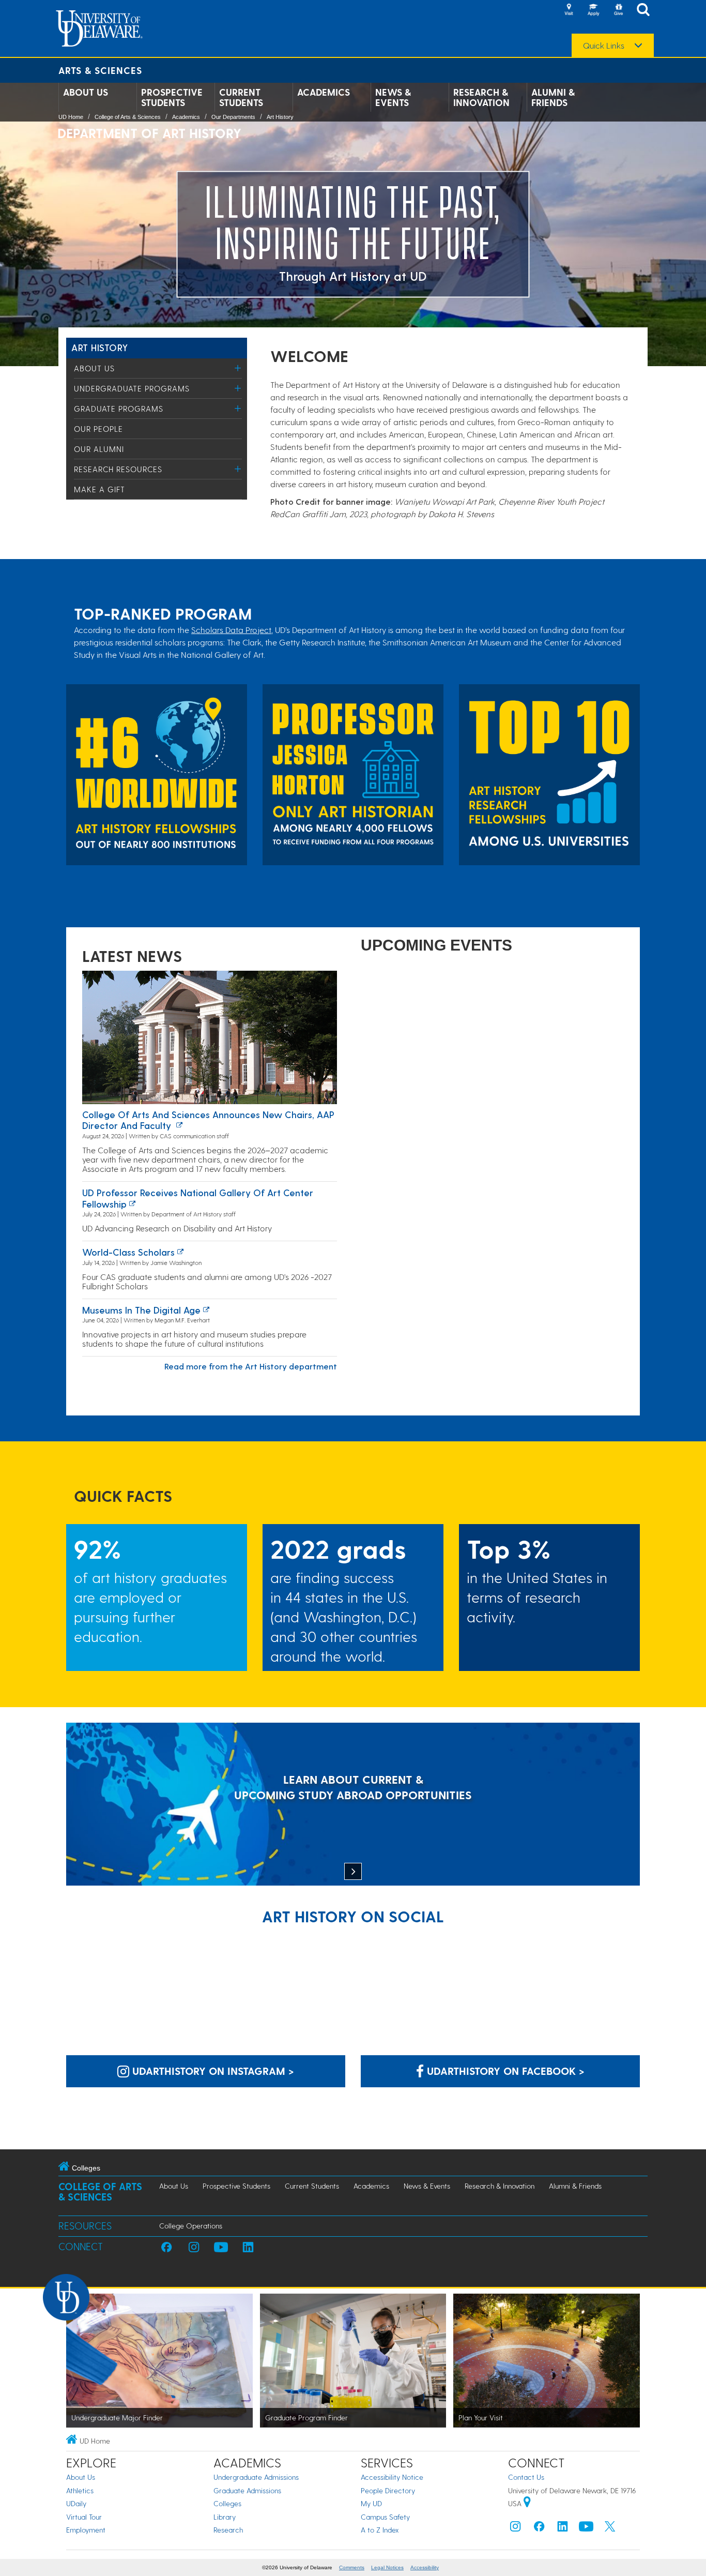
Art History (280, 117)
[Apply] (593, 10)
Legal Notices (387, 2567)
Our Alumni (99, 449)
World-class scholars (128, 1252)
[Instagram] (515, 2529)
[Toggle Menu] (238, 368)
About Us (86, 92)
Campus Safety (385, 2517)
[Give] (618, 10)
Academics (324, 92)
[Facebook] (539, 2529)
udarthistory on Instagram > (212, 2071)
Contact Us (526, 2477)
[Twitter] (610, 2529)
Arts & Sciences (100, 70)
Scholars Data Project (231, 630)
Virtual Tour (84, 2517)
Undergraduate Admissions (256, 2477)
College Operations (191, 2226)
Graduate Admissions (247, 2490)
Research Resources (118, 469)
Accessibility (425, 2567)
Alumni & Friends (553, 97)
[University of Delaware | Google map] (527, 2503)
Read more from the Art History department (251, 1366)
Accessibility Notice (392, 2477)
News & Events (393, 97)
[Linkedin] (563, 2529)
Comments (352, 2567)
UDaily (76, 2503)
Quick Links (604, 46)
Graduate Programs (119, 409)
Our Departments (233, 117)
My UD (371, 2503)
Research (228, 2530)
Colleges (227, 2503)
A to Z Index (380, 2530)
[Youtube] (586, 2529)
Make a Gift (99, 489)
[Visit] (569, 10)
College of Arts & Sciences (128, 117)
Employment (86, 2530)
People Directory (388, 2490)
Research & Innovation (481, 97)
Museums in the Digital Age (141, 1310)
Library (225, 2517)
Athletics (80, 2490)
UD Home (71, 117)
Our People (98, 429)
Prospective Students (172, 97)
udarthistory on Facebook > (504, 2071)
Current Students (241, 97)
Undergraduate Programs (132, 388)
